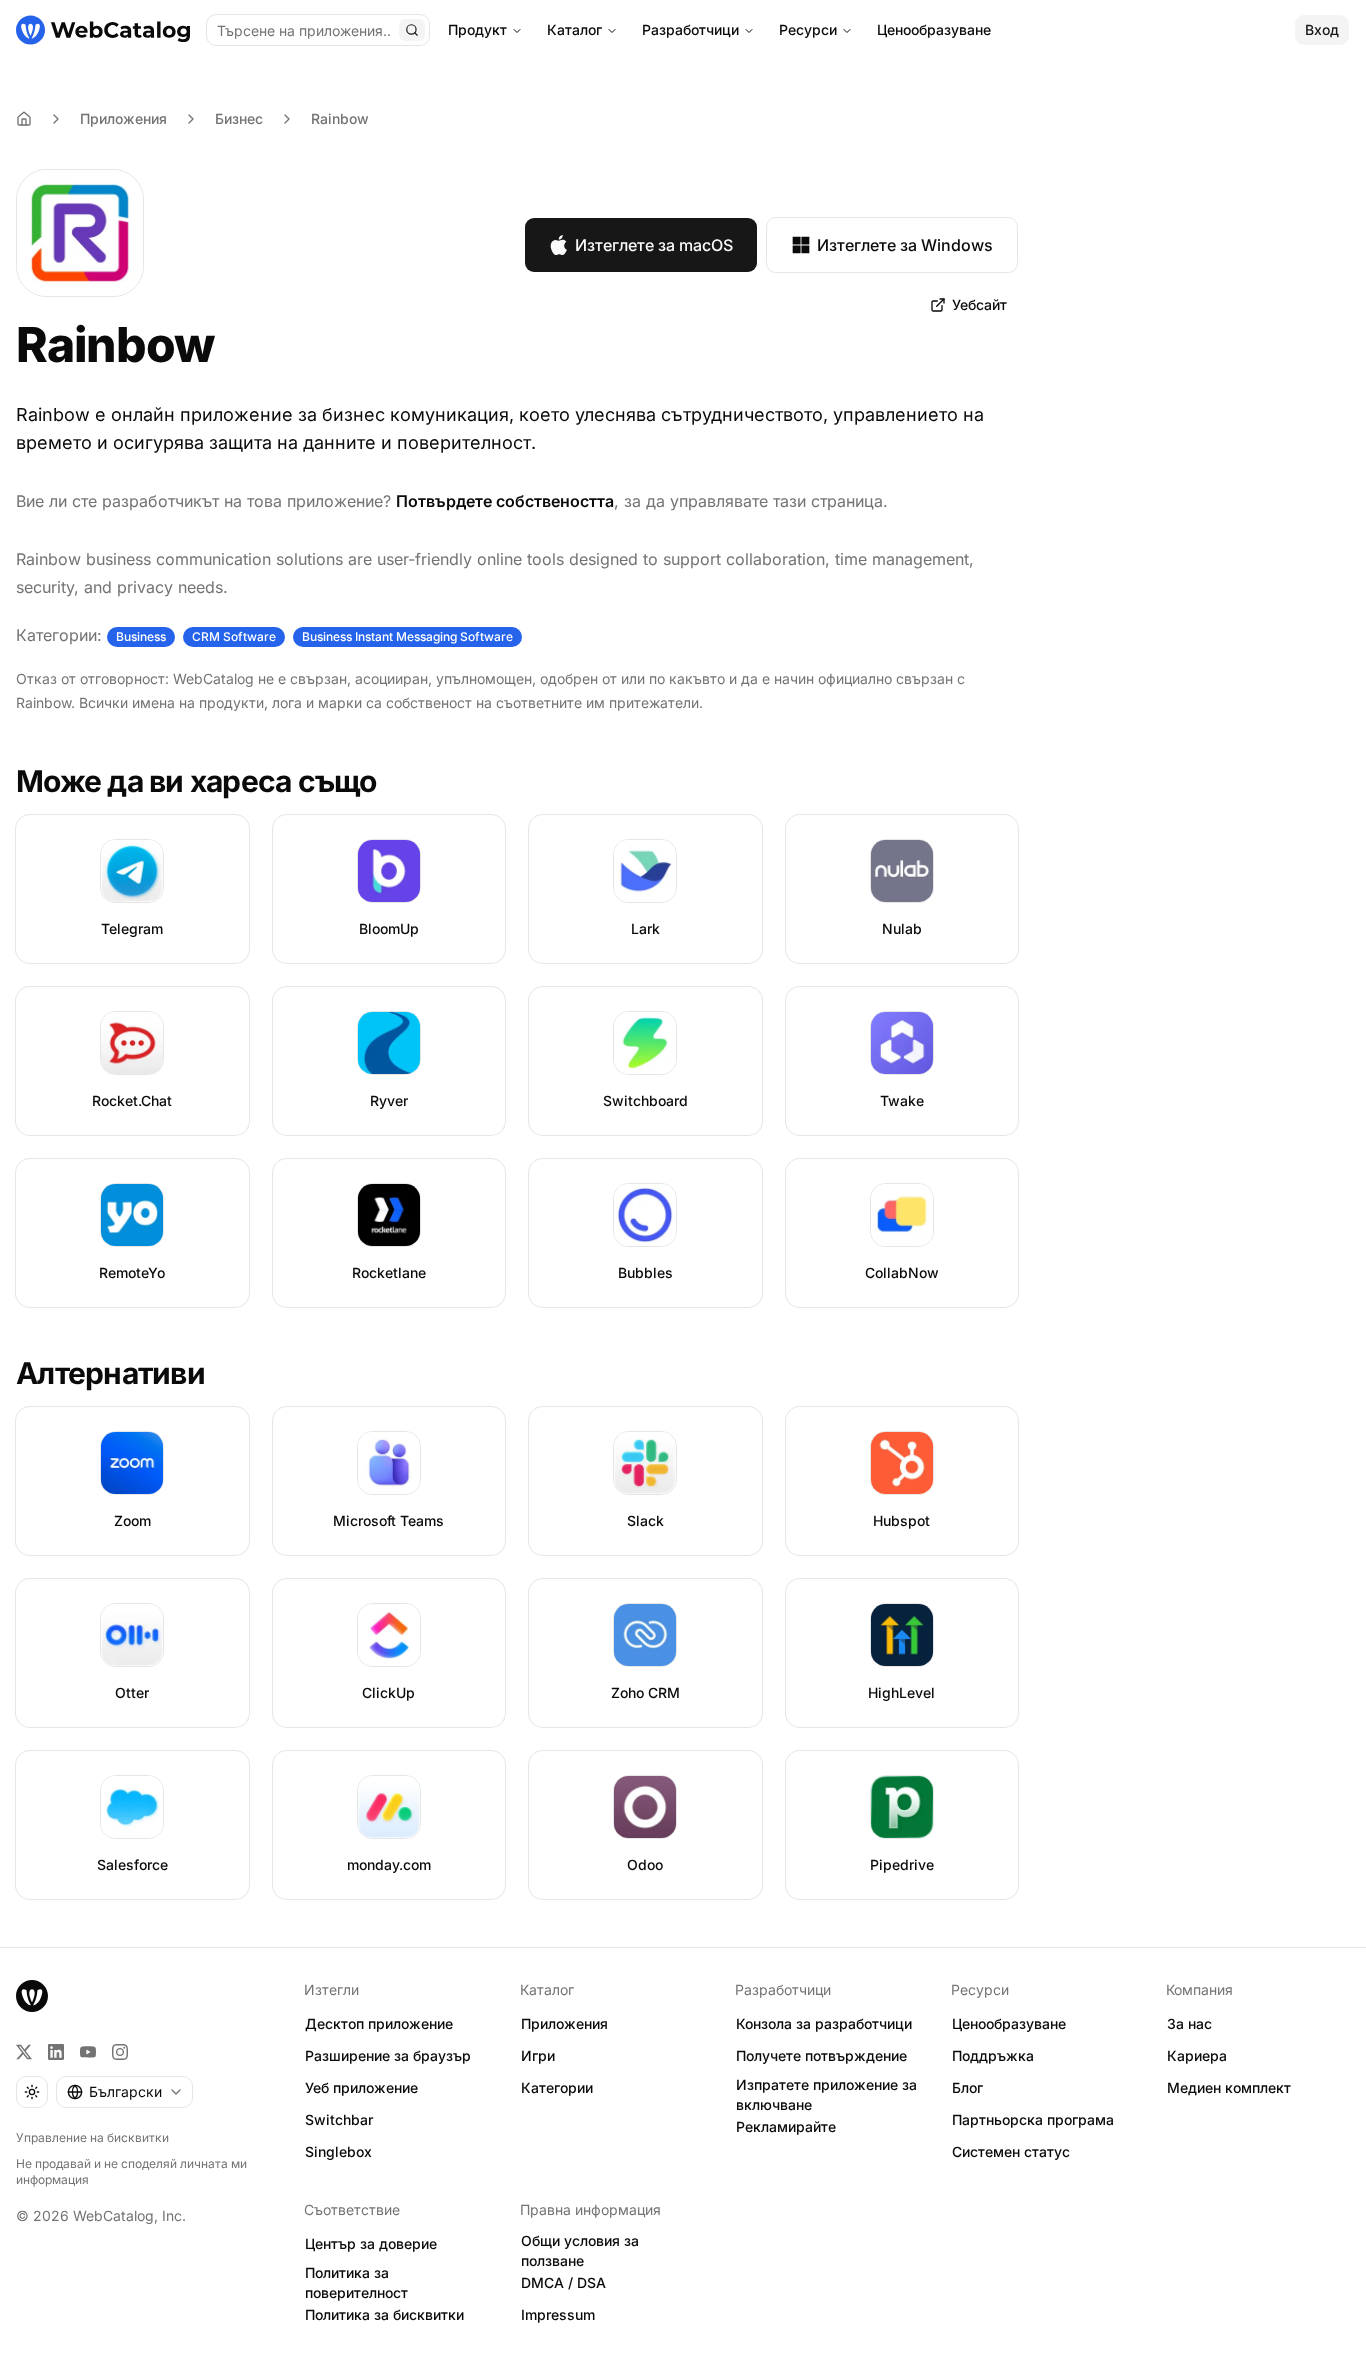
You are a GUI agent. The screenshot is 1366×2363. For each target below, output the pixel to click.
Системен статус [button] (1011, 2151)
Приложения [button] (564, 2023)
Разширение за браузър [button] (388, 2055)
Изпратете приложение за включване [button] (826, 2095)
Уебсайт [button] (979, 304)
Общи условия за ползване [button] (580, 2251)
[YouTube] (88, 2052)
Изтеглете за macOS (654, 245)
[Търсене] (412, 30)
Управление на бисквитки (92, 2137)
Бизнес (239, 118)
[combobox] (124, 2092)
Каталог (574, 29)
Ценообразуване (934, 29)
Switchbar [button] (339, 2119)
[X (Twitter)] (24, 2052)
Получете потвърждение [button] (821, 2055)
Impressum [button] (558, 2314)
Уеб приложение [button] (361, 2087)
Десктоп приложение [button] (379, 2023)
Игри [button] (538, 2055)
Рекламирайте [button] (786, 2126)
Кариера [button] (1197, 2055)
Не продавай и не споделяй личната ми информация (131, 2171)
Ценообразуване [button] (1009, 2023)
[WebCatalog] (32, 1996)
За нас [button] (1189, 2023)
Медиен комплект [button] (1229, 2087)
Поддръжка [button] (993, 2055)
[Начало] (103, 30)
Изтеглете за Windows (905, 245)
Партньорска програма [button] (1033, 2119)
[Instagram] (120, 2052)
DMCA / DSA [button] (563, 2282)
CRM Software (234, 636)
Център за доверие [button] (371, 2243)
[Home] (24, 119)
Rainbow (340, 118)
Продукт (477, 29)
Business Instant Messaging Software (407, 636)
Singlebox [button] (338, 2151)
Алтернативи (110, 1373)
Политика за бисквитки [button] (384, 2314)
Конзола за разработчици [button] (824, 2023)
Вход (1322, 29)
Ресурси (808, 29)
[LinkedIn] (56, 2052)
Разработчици (690, 29)
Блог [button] (967, 2087)
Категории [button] (557, 2087)
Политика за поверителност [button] (356, 2283)
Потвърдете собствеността (505, 501)
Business (141, 636)
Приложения (123, 118)
